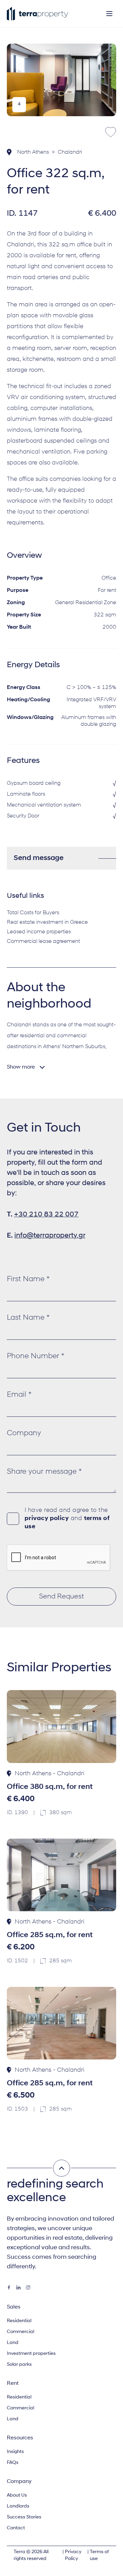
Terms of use (99, 2555)
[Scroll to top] (61, 2168)
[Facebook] (9, 2287)
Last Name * (28, 1318)
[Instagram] (28, 2287)
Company (24, 1433)
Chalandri (70, 152)
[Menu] (109, 14)
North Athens (33, 152)
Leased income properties (39, 932)
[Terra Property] (38, 14)
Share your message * (44, 1472)
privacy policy (47, 1519)
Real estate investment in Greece (47, 922)
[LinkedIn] (18, 2287)
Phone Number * (36, 1356)
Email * (19, 1395)
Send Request (61, 1597)
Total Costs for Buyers (33, 913)
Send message (39, 858)
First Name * (28, 1279)
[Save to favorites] (111, 132)
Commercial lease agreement (43, 941)
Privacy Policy (73, 2555)
